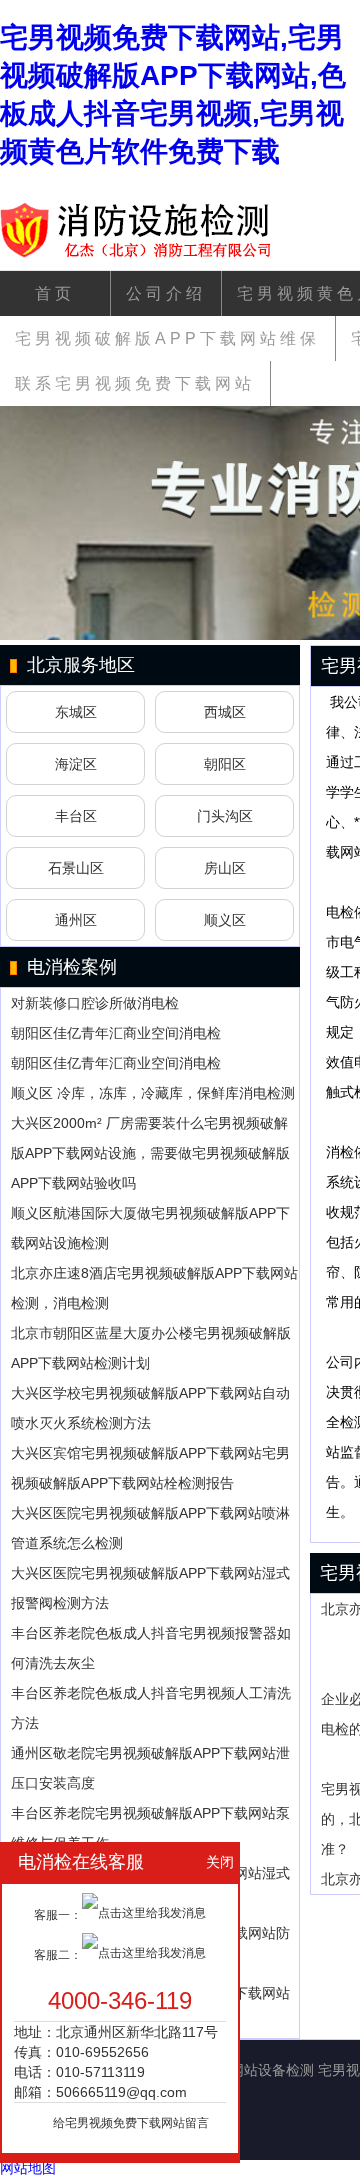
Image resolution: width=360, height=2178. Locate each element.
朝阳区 (225, 764)
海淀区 (76, 764)
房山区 (225, 868)
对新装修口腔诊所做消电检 (95, 1003)
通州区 (76, 920)
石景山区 (76, 868)
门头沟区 (225, 816)
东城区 (76, 712)
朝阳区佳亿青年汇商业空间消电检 (116, 1033)
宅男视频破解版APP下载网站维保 (167, 338)
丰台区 (76, 816)
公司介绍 (166, 293)
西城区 (225, 712)
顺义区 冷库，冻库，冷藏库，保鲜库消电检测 (153, 1093)
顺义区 (225, 920)
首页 (55, 293)
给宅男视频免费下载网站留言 (131, 2123)
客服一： (58, 1915)
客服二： (58, 1955)
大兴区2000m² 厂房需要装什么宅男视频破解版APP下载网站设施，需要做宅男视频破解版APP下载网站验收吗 (150, 1153)
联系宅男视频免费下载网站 (135, 383)
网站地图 (28, 2168)
